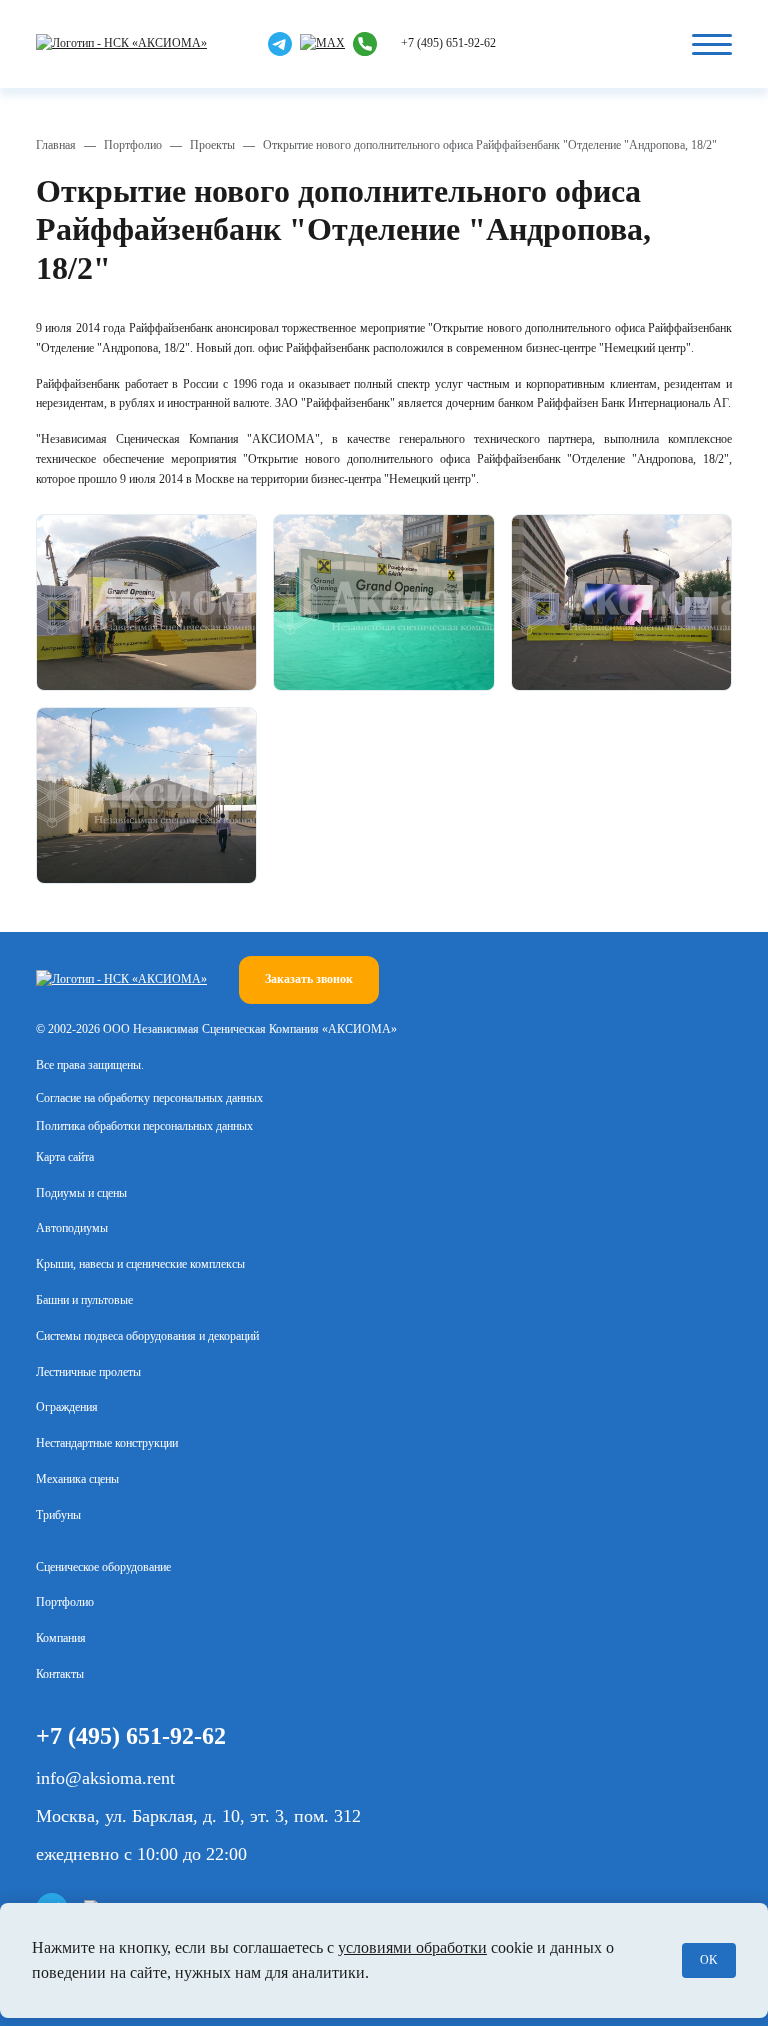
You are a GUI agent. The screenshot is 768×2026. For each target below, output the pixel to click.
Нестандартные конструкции (107, 1443)
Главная (56, 145)
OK (709, 1960)
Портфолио (133, 145)
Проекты (212, 145)
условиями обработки (412, 1947)
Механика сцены (77, 1479)
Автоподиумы (72, 1228)
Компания (61, 1638)
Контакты (60, 1674)
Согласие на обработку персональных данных (149, 1098)
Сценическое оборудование (103, 1567)
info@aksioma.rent (105, 1778)
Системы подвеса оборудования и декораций (147, 1336)
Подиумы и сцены (81, 1193)
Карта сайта (65, 1157)
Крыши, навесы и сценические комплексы (140, 1264)
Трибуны (58, 1515)
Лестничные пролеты (88, 1372)
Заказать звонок (309, 979)
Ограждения (67, 1407)
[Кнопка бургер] (712, 44)
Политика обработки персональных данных (144, 1126)
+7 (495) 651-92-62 (448, 43)
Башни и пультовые (84, 1300)
